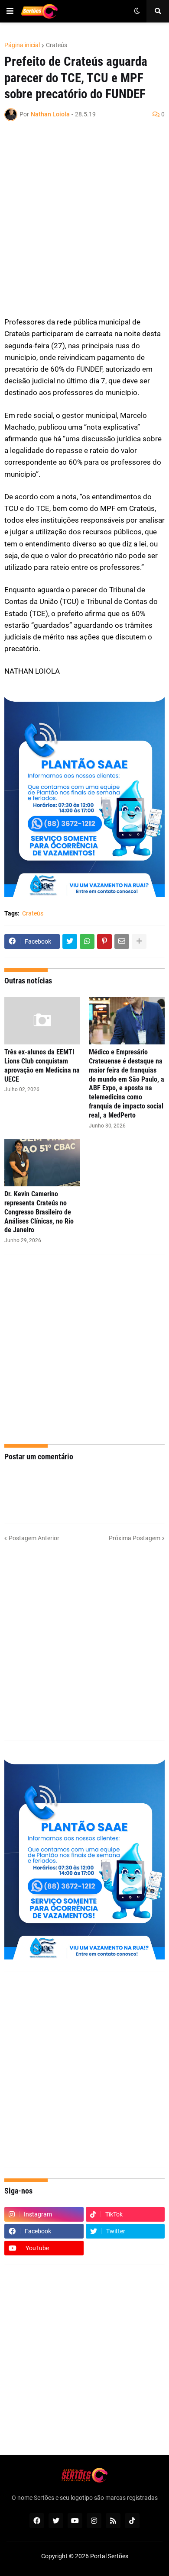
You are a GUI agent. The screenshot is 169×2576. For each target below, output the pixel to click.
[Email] (122, 941)
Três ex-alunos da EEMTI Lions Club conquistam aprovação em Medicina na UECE (42, 1065)
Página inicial (22, 45)
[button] (10, 11)
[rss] (113, 2521)
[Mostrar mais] (139, 941)
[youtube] (75, 2521)
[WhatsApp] (87, 941)
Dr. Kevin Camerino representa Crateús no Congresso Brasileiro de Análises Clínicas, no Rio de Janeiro (39, 1212)
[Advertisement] (84, 223)
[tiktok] (132, 2521)
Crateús (57, 45)
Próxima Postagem (135, 1538)
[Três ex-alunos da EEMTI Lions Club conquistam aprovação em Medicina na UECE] (42, 1021)
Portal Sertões (109, 2556)
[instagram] (94, 2521)
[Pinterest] (104, 941)
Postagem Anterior (34, 1538)
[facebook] (37, 2521)
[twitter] (56, 2521)
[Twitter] (70, 941)
